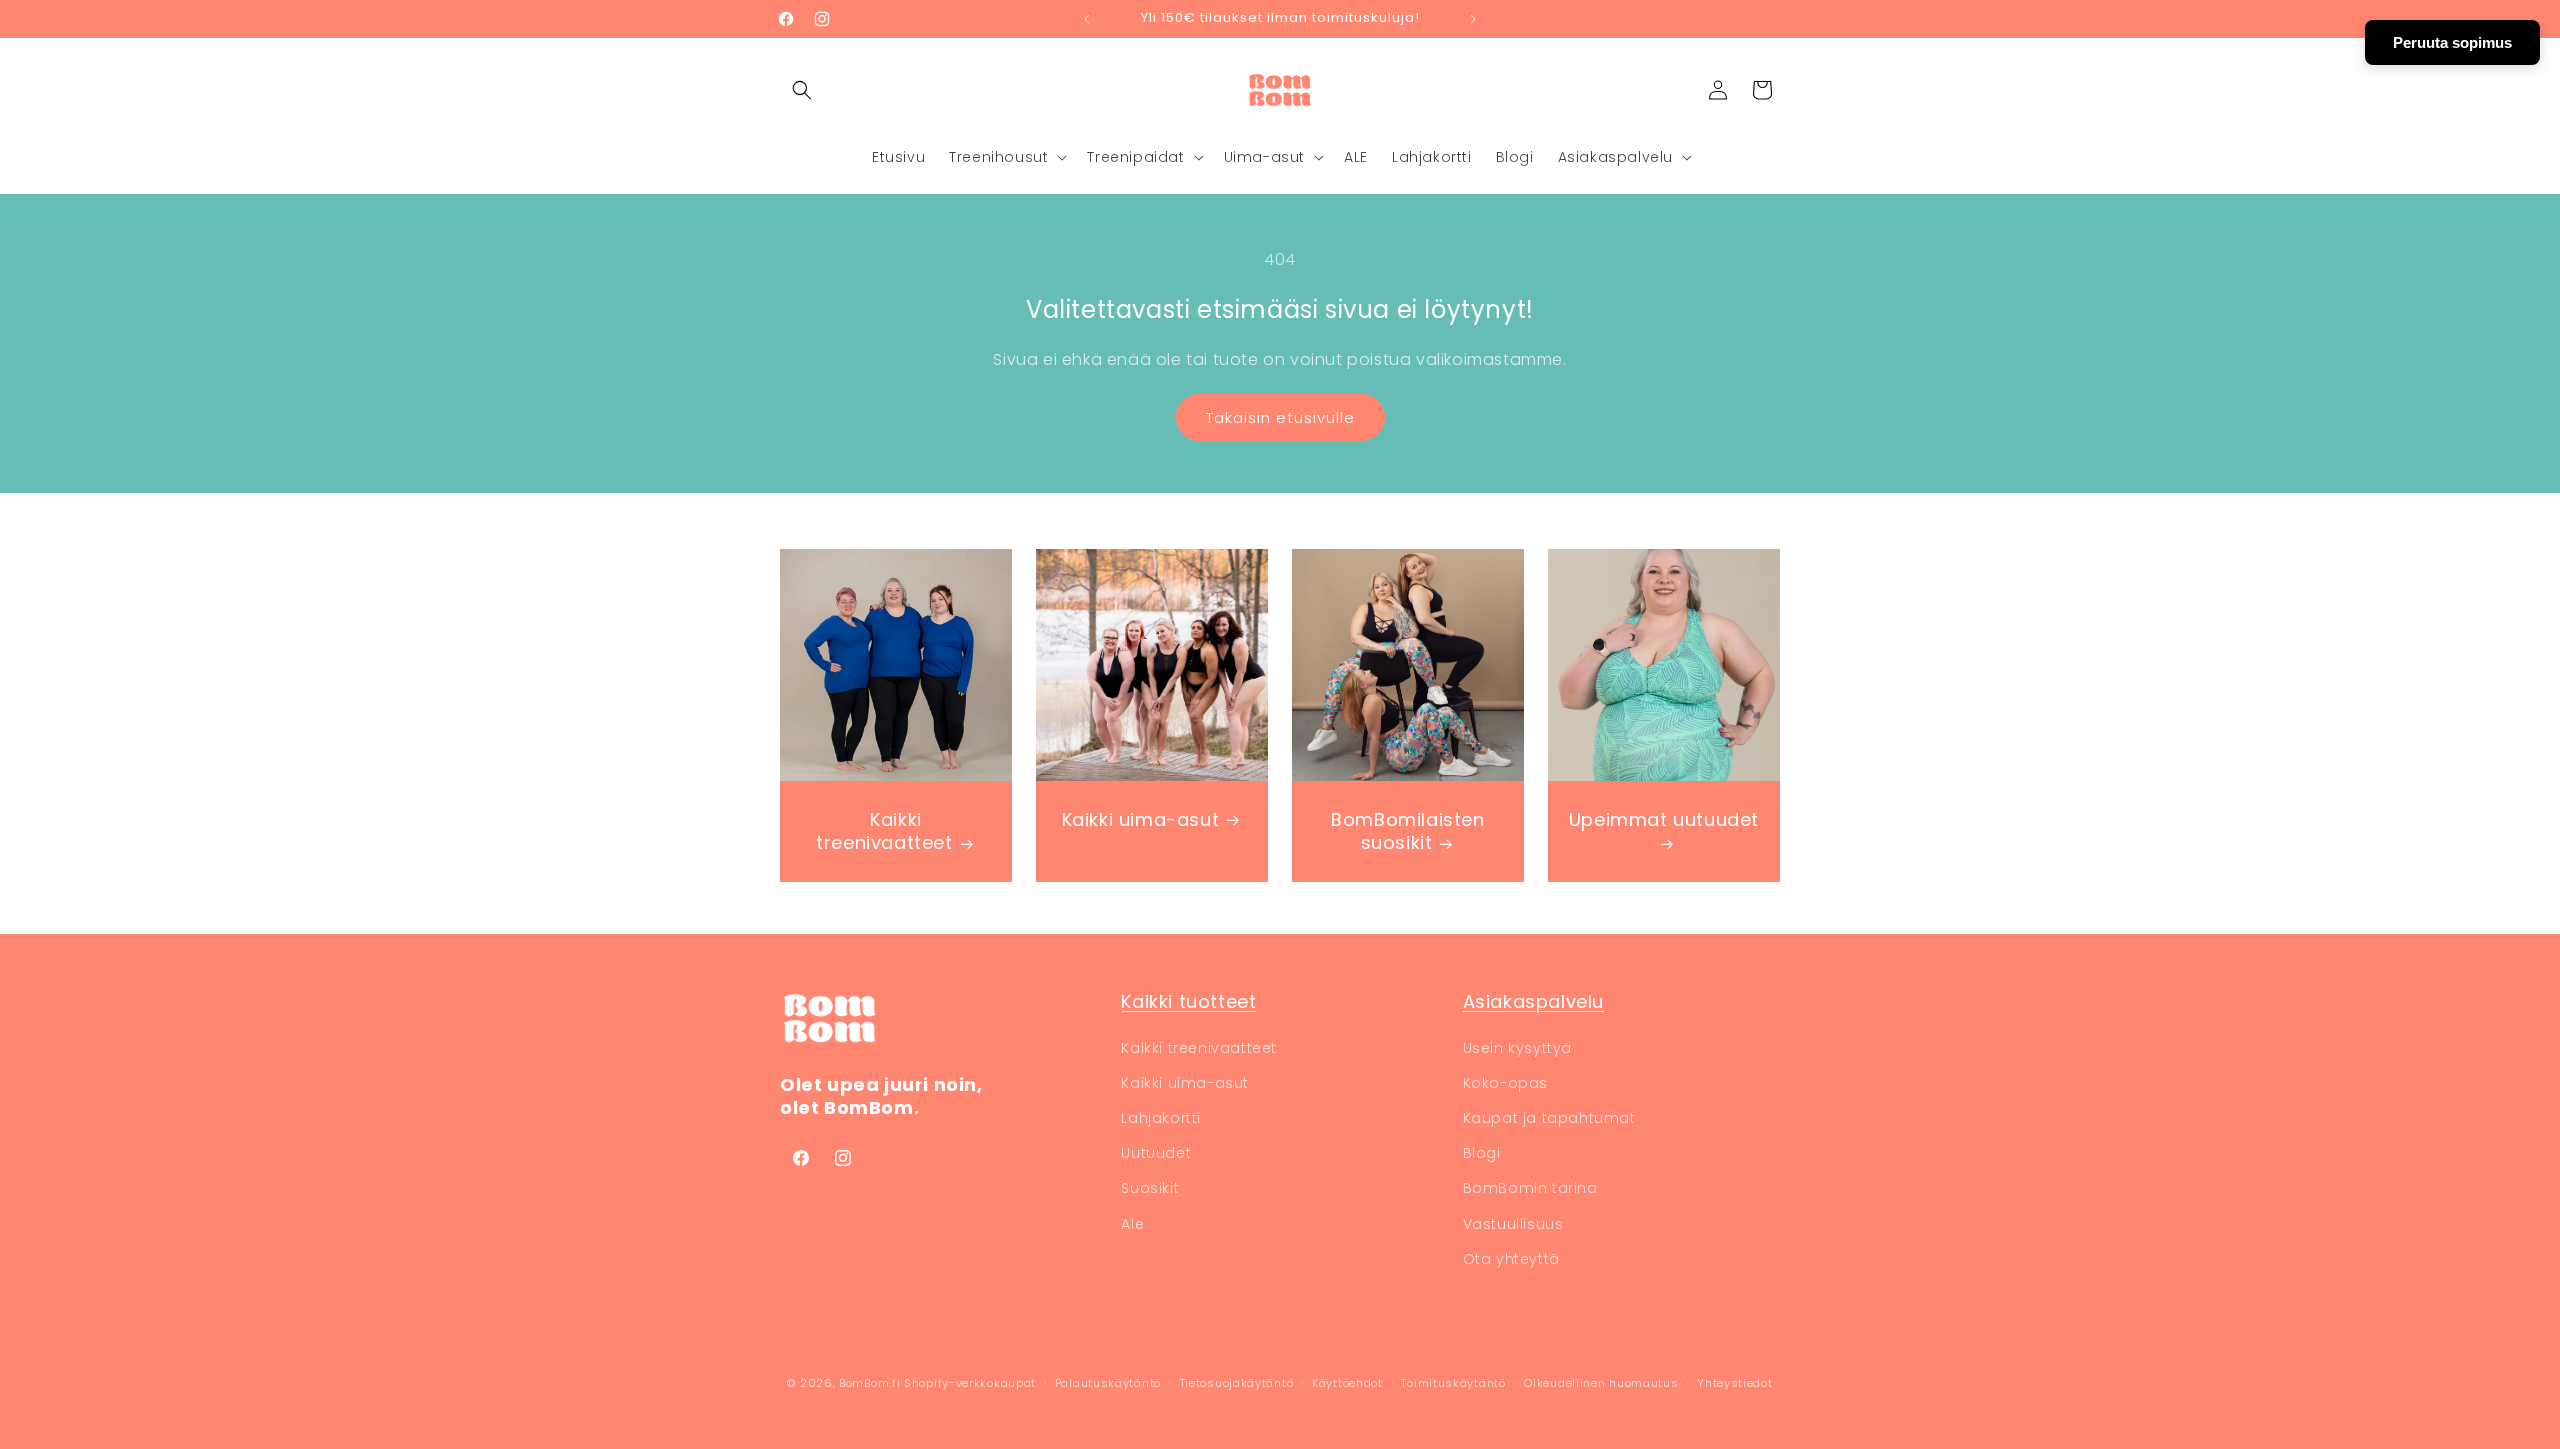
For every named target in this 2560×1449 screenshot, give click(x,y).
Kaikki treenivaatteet (884, 831)
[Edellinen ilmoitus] (1087, 19)
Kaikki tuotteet (1188, 1001)
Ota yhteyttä (1511, 1259)
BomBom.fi (869, 1383)
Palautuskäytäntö (1108, 1383)
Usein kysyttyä (1517, 1048)
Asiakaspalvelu (1533, 1001)
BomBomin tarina (1530, 1188)
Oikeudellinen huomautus (1601, 1383)
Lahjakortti (1161, 1118)
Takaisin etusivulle (1280, 417)
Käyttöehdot (1347, 1383)
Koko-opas (1505, 1083)
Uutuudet (1156, 1153)
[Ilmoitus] (1473, 19)
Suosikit (1150, 1188)
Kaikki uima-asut (1141, 819)
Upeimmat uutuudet (1664, 820)
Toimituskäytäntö (1453, 1383)
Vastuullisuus (1513, 1224)
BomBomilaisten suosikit (1407, 831)
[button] (802, 90)
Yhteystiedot (1734, 1383)
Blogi (1482, 1153)
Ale (1132, 1224)
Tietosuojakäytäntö (1237, 1383)
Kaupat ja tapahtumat (1549, 1118)
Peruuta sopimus (2452, 42)
